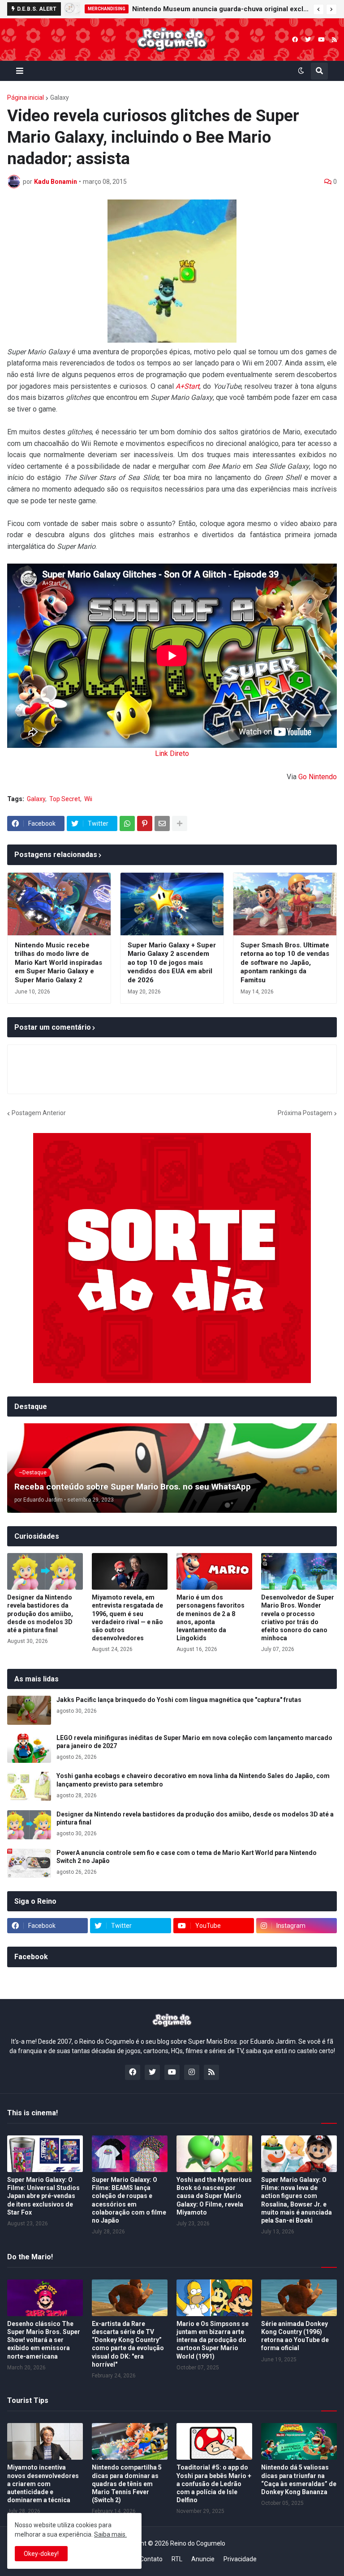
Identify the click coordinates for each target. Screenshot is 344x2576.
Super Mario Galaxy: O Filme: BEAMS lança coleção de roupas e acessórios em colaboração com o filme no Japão (129, 2200)
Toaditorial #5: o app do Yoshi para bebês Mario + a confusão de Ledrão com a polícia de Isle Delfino (214, 2484)
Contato (151, 2559)
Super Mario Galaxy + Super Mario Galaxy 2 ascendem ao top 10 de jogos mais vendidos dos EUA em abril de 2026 (172, 963)
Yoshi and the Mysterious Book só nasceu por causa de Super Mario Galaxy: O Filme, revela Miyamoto (214, 2196)
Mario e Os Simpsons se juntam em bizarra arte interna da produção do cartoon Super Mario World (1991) (213, 2340)
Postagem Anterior (39, 1113)
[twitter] (308, 40)
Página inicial (26, 98)
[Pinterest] (145, 823)
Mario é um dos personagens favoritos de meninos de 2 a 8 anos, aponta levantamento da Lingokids (211, 1618)
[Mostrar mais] (180, 823)
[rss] (334, 40)
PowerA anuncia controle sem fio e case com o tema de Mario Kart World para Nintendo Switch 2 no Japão (187, 1857)
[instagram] (192, 2072)
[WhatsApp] (127, 823)
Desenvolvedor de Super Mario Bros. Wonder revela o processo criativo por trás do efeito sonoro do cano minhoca (298, 1618)
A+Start (187, 386)
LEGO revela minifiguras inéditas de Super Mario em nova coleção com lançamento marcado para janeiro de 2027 (194, 1742)
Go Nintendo (318, 777)
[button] (318, 9)
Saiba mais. (110, 2534)
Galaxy (60, 98)
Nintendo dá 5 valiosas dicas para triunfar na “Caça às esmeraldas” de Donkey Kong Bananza (299, 2480)
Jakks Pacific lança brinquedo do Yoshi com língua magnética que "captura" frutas (179, 1700)
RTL (177, 2559)
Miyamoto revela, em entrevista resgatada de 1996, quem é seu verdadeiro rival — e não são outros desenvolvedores (127, 1618)
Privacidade (240, 2559)
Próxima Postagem (305, 1113)
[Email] (162, 823)
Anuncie (203, 2559)
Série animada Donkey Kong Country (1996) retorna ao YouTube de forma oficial (295, 2336)
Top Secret (65, 799)
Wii (88, 799)
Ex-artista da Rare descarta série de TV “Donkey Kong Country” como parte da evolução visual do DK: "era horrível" (128, 2344)
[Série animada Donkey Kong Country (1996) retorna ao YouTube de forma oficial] (299, 2298)
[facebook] (295, 40)
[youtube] (321, 40)
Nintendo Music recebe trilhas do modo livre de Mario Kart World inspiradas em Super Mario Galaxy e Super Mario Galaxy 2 (58, 963)
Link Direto (172, 753)
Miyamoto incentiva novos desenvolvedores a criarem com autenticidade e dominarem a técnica (43, 2484)
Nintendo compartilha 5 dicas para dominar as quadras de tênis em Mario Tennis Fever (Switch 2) (127, 2484)
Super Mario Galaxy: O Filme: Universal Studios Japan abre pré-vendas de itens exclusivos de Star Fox (43, 2196)
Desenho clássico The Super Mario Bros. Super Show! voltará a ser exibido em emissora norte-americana (44, 2340)
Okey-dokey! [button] (41, 2554)
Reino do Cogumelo (198, 2543)
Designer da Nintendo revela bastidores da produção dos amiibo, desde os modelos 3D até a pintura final (214, 9)
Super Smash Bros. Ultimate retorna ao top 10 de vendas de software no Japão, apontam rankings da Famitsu (285, 963)
